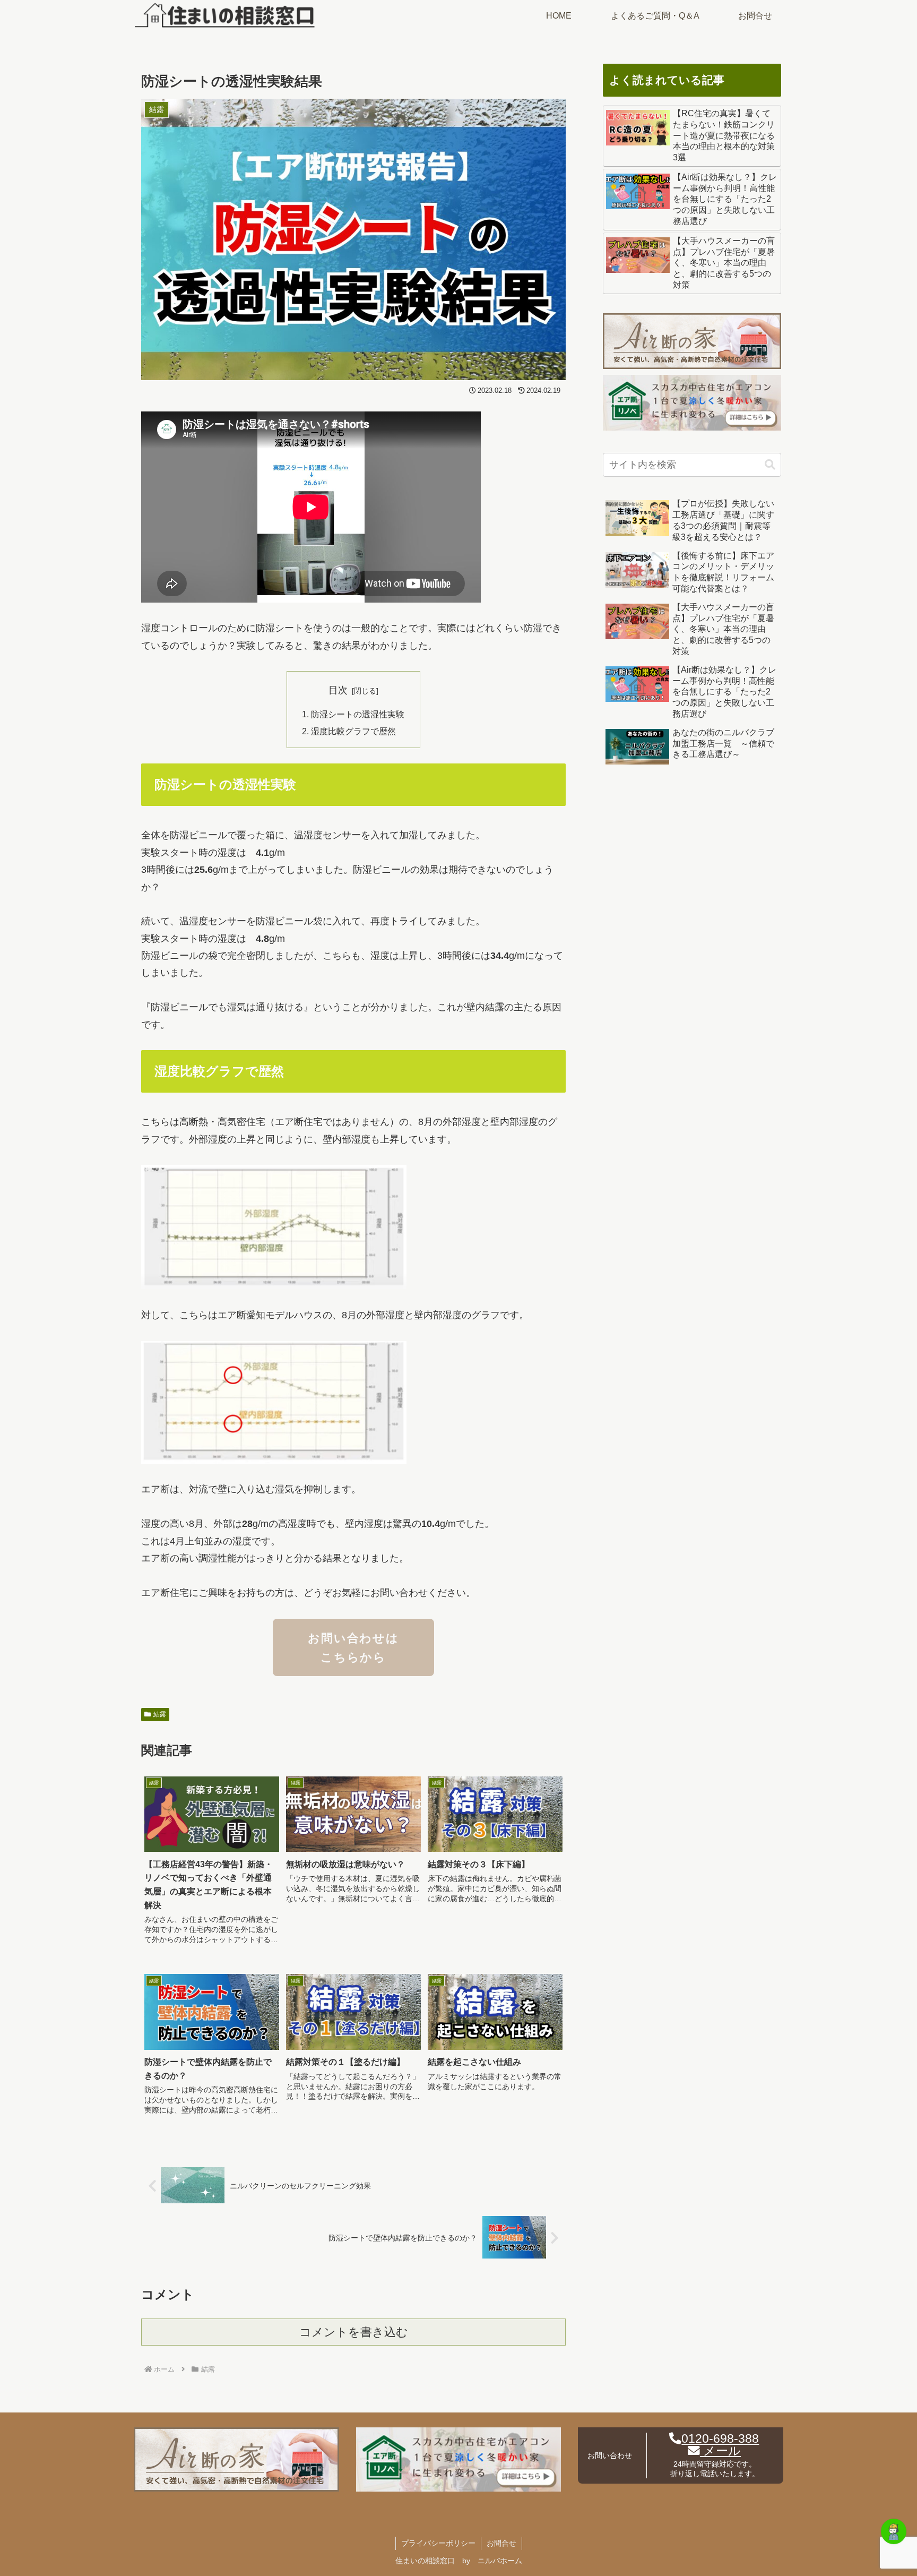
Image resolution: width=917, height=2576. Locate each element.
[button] (770, 465)
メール (720, 2451)
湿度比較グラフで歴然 (353, 731)
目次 (338, 690)
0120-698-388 (720, 2439)
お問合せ (501, 2543)
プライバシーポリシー (438, 2543)
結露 (160, 1714)
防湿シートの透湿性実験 (358, 714)
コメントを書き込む (354, 2332)
